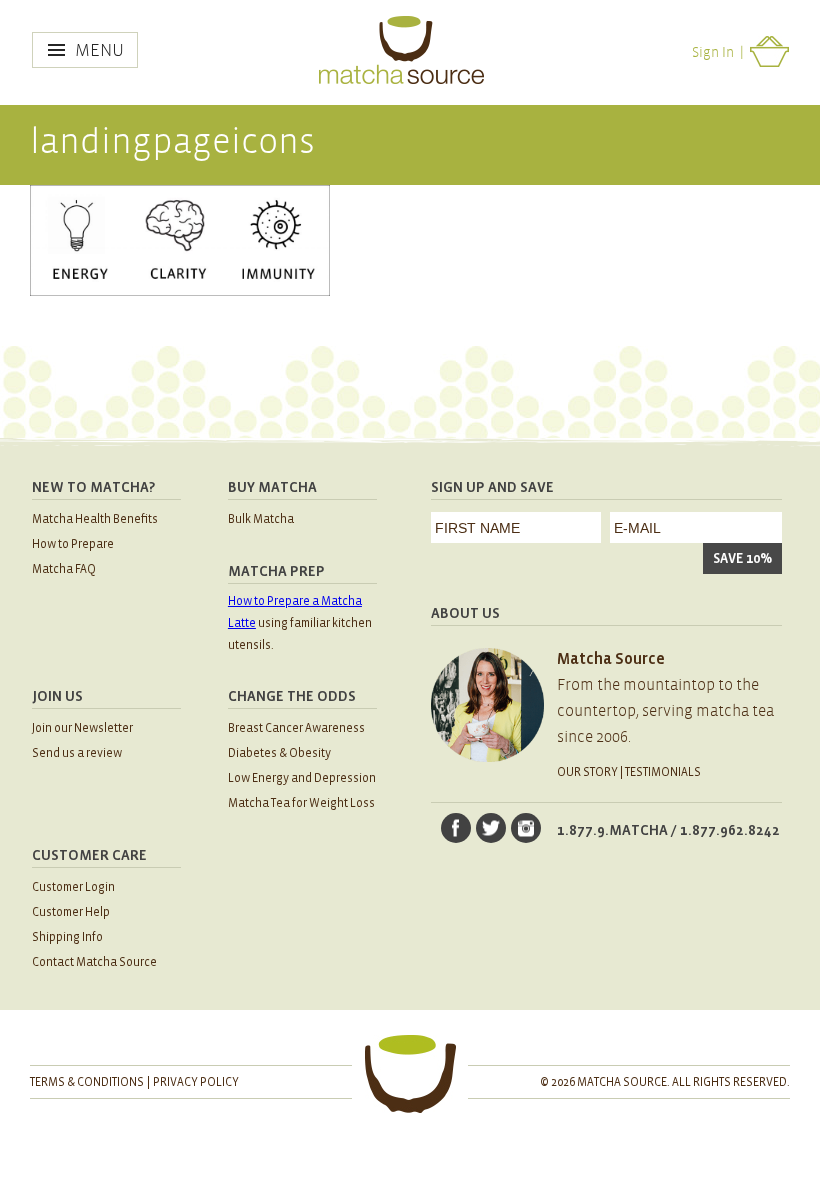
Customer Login (73, 887)
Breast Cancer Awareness (296, 728)
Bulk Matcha (261, 519)
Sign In (713, 52)
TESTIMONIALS (663, 772)
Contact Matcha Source (94, 962)
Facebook (456, 828)
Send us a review (77, 753)
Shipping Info (67, 937)
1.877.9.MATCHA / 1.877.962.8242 (668, 830)
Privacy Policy (196, 1082)
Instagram (526, 828)
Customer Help (71, 912)
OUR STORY (587, 772)
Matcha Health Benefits (95, 519)
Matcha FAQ (64, 569)
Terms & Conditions (87, 1082)
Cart (770, 51)
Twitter (491, 828)
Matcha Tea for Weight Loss (301, 803)
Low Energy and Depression (302, 778)
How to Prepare (73, 544)
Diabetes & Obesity (279, 753)
